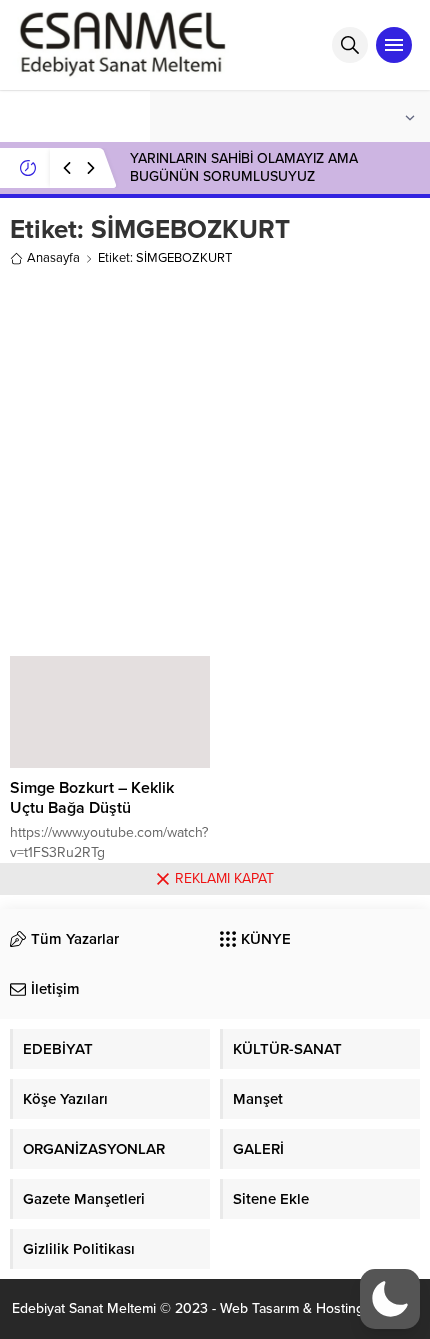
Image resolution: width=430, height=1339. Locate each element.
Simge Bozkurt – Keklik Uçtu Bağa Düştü (92, 798)
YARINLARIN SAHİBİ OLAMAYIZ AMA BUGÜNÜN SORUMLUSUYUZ (244, 167)
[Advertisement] (215, 458)
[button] (390, 1299)
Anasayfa (53, 258)
